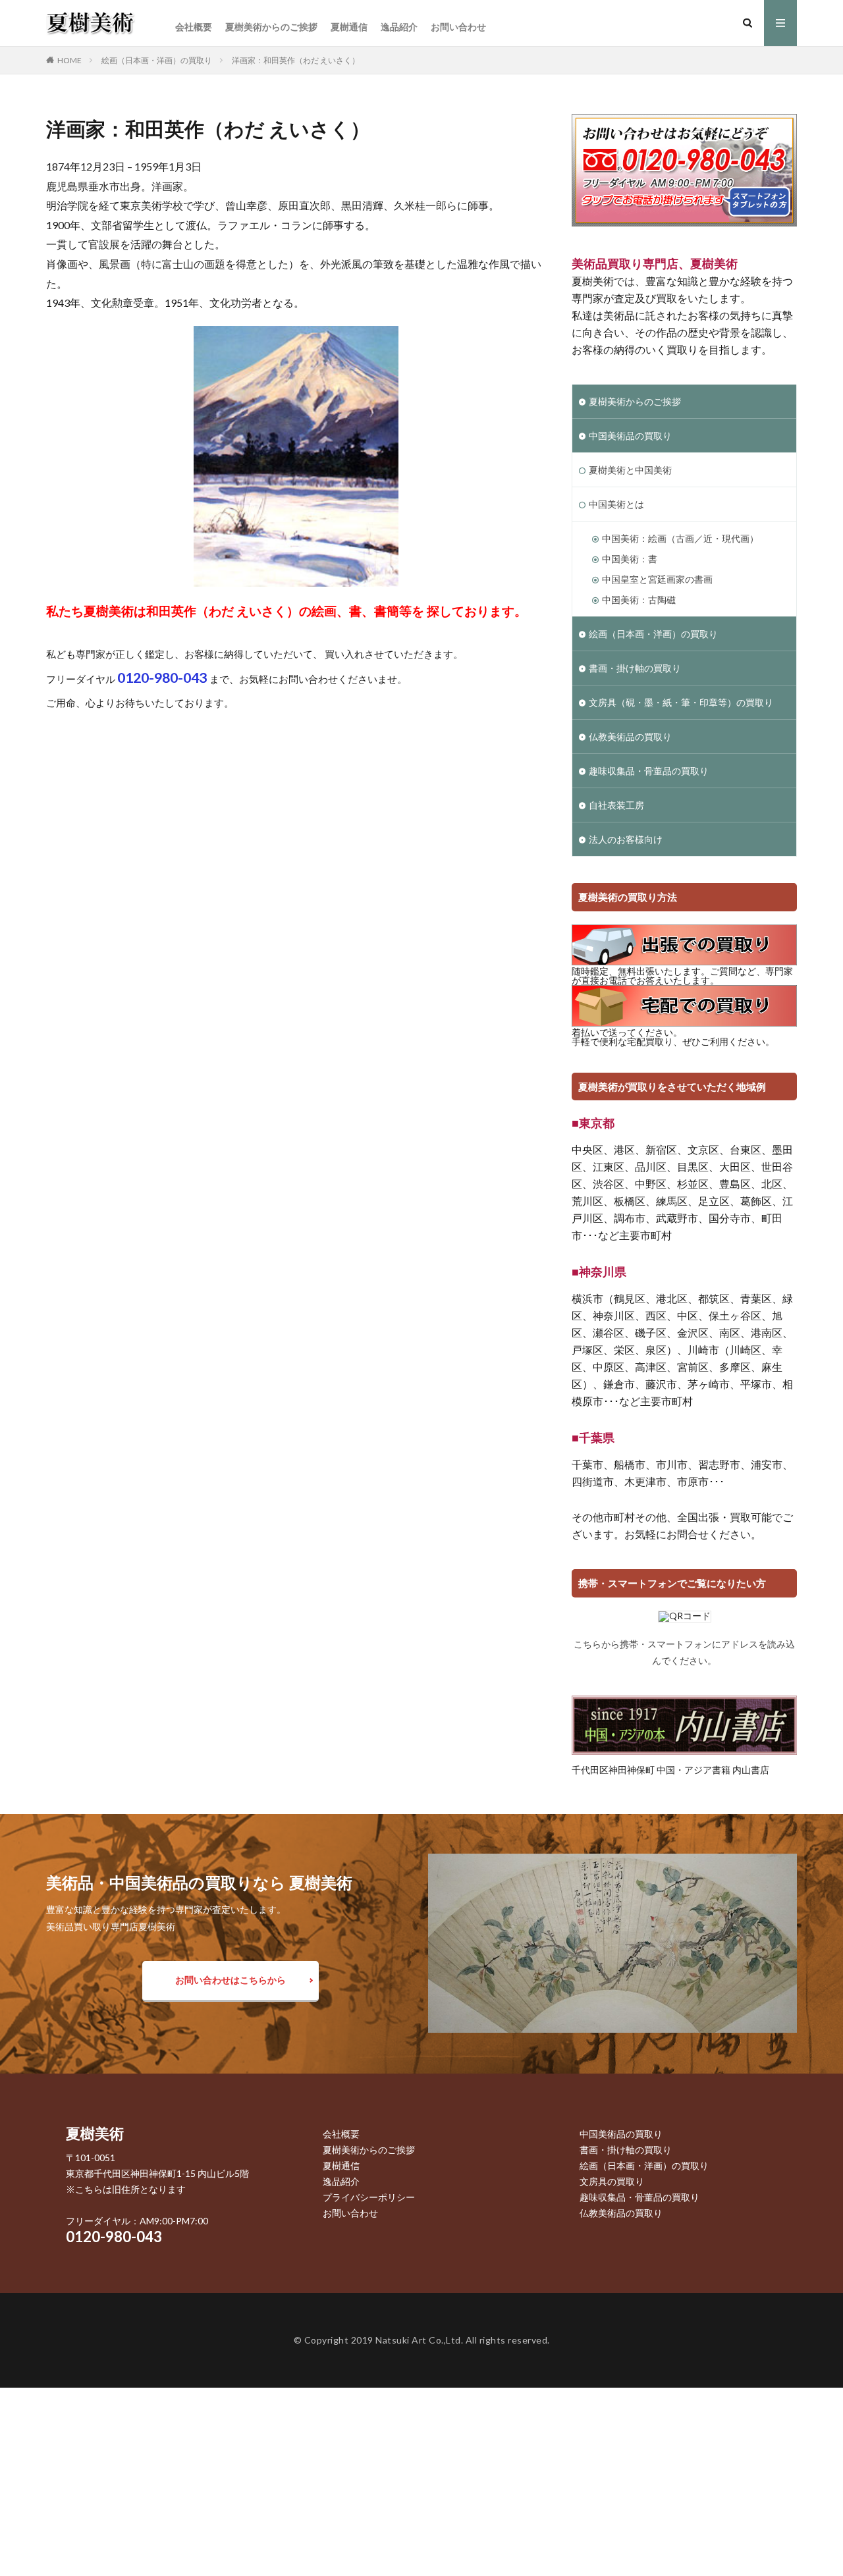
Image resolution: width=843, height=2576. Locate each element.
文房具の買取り (612, 2181)
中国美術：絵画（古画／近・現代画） (680, 538)
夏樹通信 (349, 27)
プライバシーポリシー (369, 2197)
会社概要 (194, 27)
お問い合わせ (458, 27)
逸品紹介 (399, 27)
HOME (69, 60)
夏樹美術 (95, 2133)
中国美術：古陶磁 (639, 600)
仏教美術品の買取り (630, 737)
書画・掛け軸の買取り (635, 668)
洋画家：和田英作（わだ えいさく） (296, 60)
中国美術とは (616, 504)
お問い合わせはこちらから (231, 1980)
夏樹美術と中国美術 (630, 470)
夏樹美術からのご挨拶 (271, 27)
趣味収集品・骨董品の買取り (649, 771)
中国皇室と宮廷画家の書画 (657, 579)
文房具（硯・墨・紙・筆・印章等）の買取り (681, 702)
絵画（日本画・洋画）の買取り (157, 60)
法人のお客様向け (626, 839)
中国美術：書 (630, 559)
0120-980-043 (114, 2237)
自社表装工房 (616, 805)
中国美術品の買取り (630, 436)
